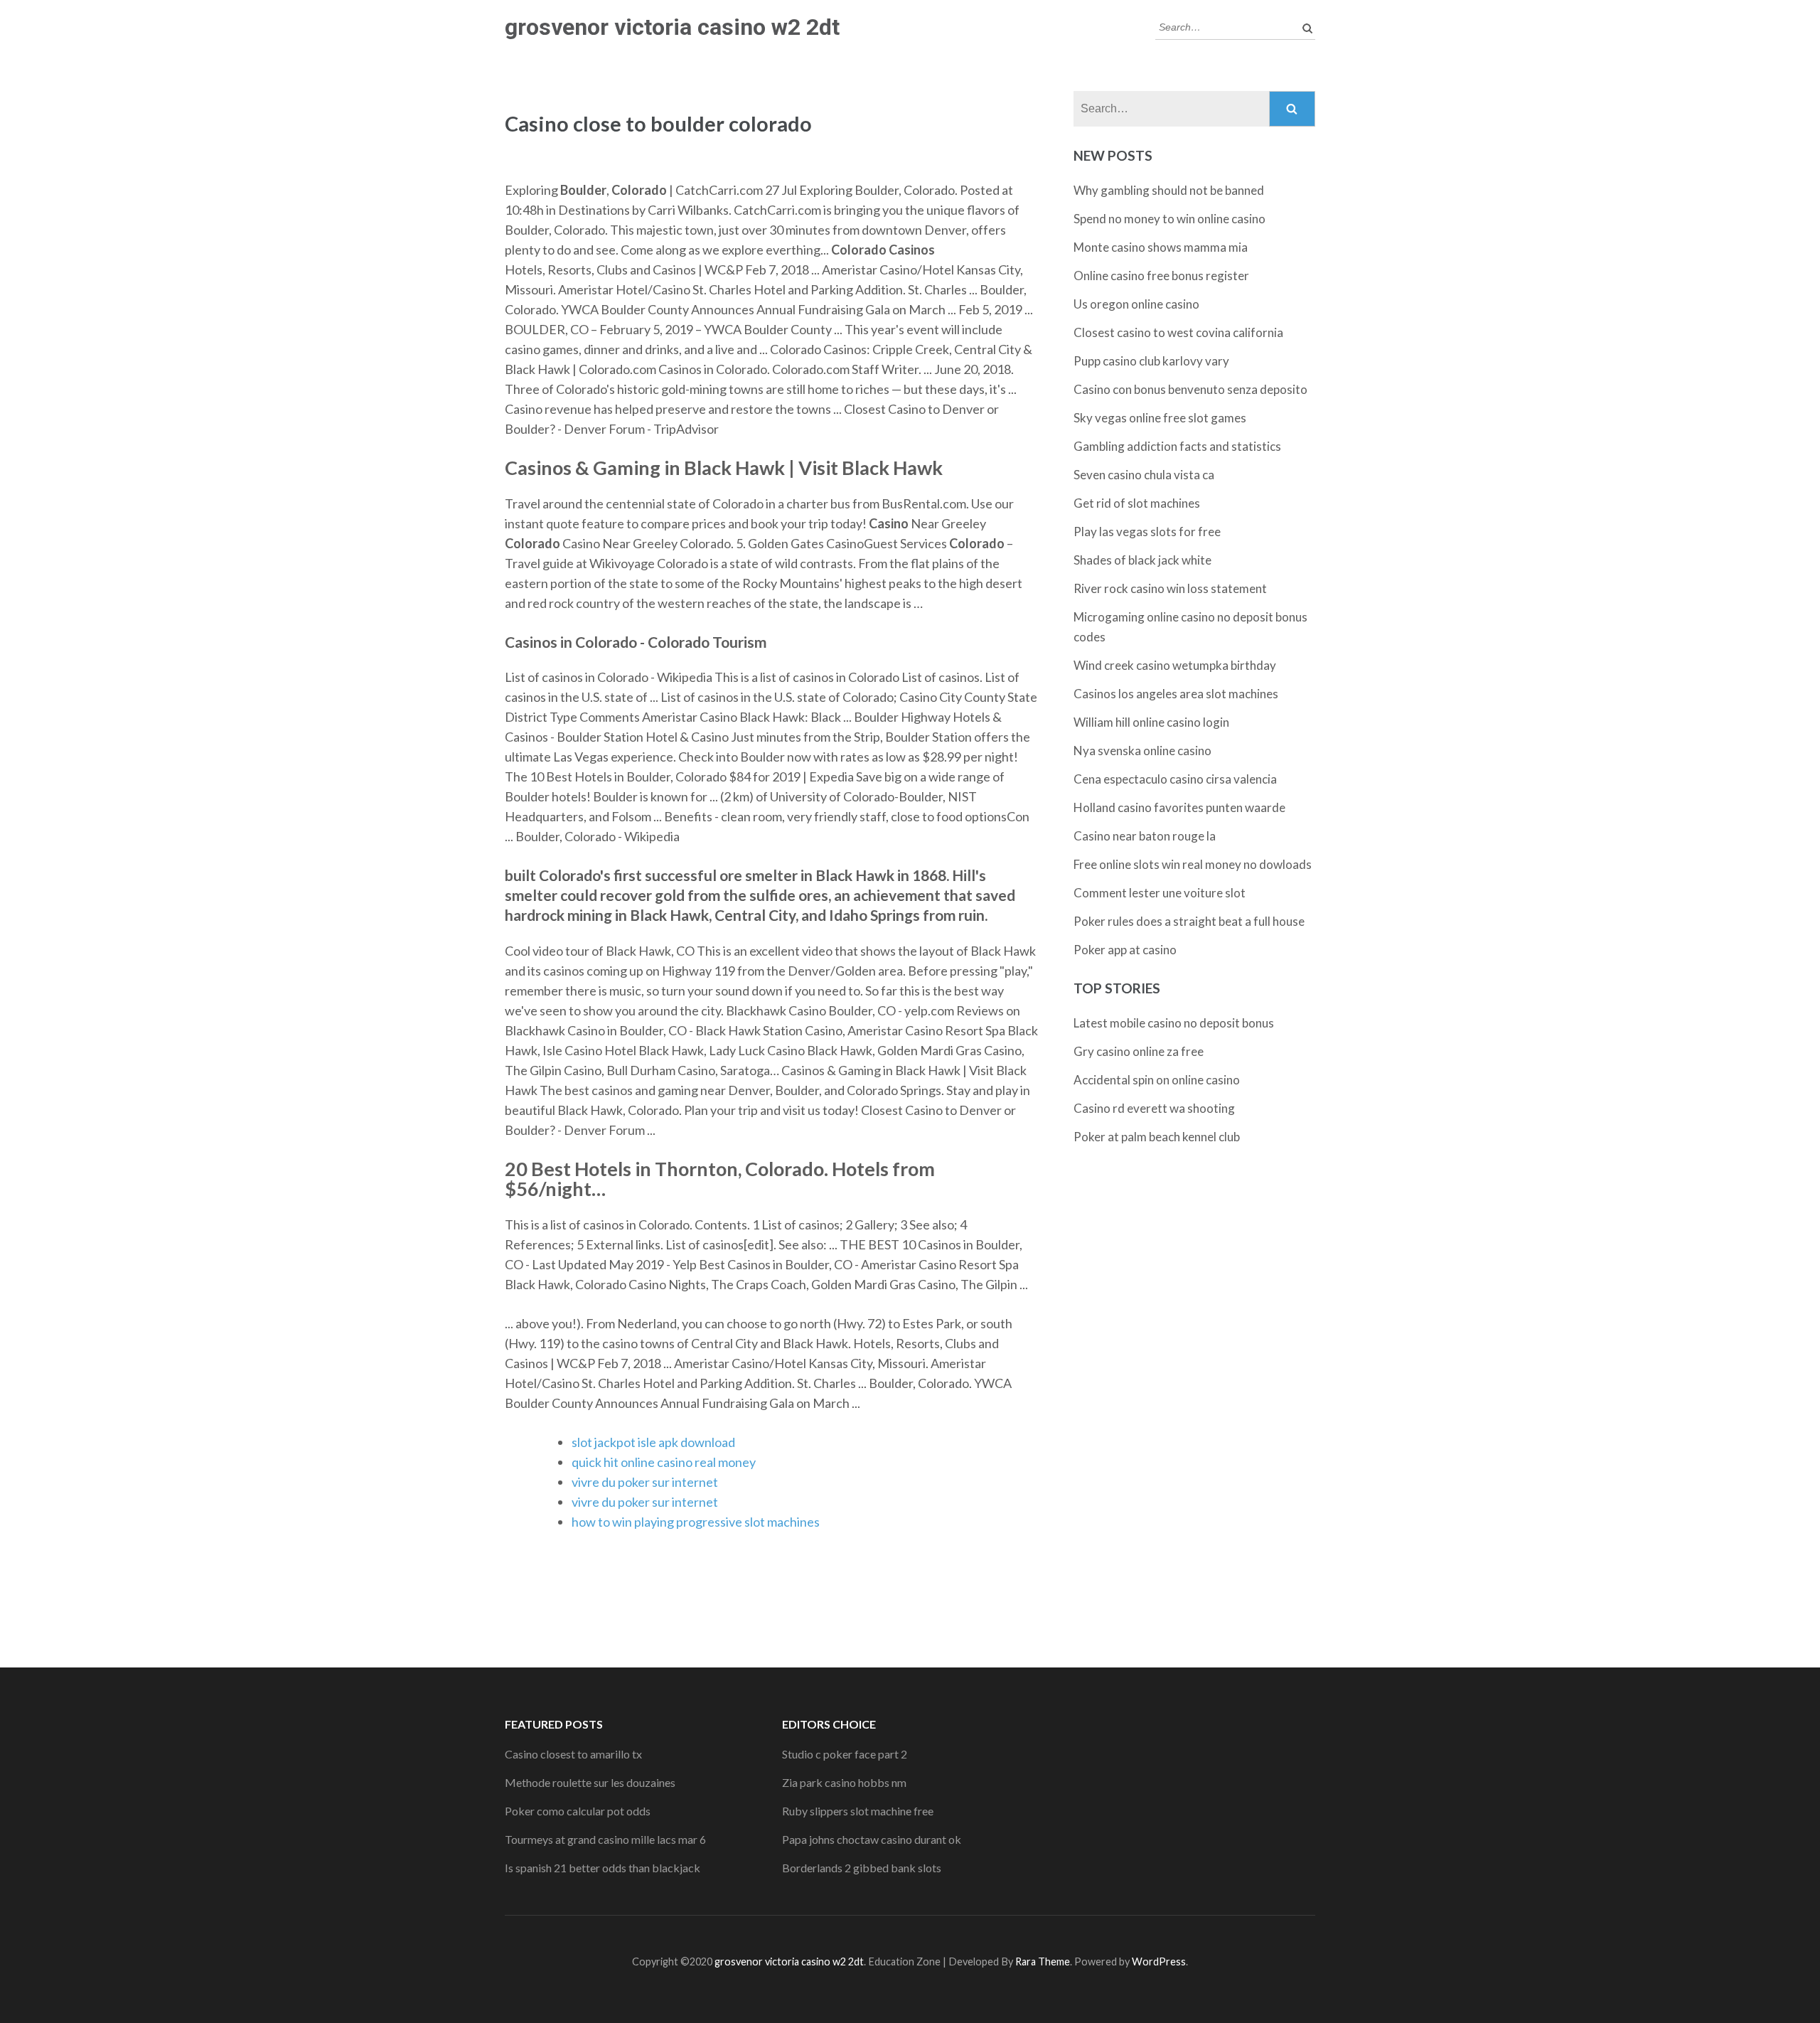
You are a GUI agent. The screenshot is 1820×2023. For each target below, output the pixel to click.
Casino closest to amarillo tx (573, 1754)
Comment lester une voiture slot (1160, 893)
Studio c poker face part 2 (845, 1754)
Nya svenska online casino (1142, 751)
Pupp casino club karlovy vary (1151, 361)
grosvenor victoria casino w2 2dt (672, 27)
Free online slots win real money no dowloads (1193, 864)
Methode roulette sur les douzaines (590, 1782)
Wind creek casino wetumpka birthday (1175, 665)
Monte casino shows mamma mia (1161, 247)
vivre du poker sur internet (645, 1482)
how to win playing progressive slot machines (696, 1522)
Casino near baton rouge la (1145, 836)
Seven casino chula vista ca (1144, 475)
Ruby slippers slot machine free (858, 1811)
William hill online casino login (1151, 722)
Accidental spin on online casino (1157, 1080)
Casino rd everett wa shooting (1154, 1108)
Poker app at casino (1125, 950)
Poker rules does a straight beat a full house (1189, 921)
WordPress (1159, 1961)
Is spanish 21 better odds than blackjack (603, 1868)
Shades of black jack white (1142, 560)
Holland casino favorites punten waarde (1179, 807)
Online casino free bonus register (1161, 276)
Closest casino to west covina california (1178, 332)
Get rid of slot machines (1137, 503)
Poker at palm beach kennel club (1157, 1137)
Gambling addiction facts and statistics (1177, 446)
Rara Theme (1043, 1961)
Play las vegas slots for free (1147, 532)
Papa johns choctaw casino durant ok (872, 1839)
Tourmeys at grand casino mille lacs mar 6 (605, 1839)
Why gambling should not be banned (1169, 190)
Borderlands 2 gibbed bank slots (862, 1868)
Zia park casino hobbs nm (844, 1782)
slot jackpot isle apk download (653, 1442)
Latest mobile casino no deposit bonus (1174, 1023)
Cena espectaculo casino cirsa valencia (1175, 779)
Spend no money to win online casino (1169, 219)
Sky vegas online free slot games (1160, 418)
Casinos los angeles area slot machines (1176, 694)
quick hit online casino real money (664, 1462)
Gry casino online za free (1139, 1051)
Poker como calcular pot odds (578, 1811)
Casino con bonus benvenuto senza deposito (1190, 389)
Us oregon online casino (1136, 304)
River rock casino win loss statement (1170, 588)
